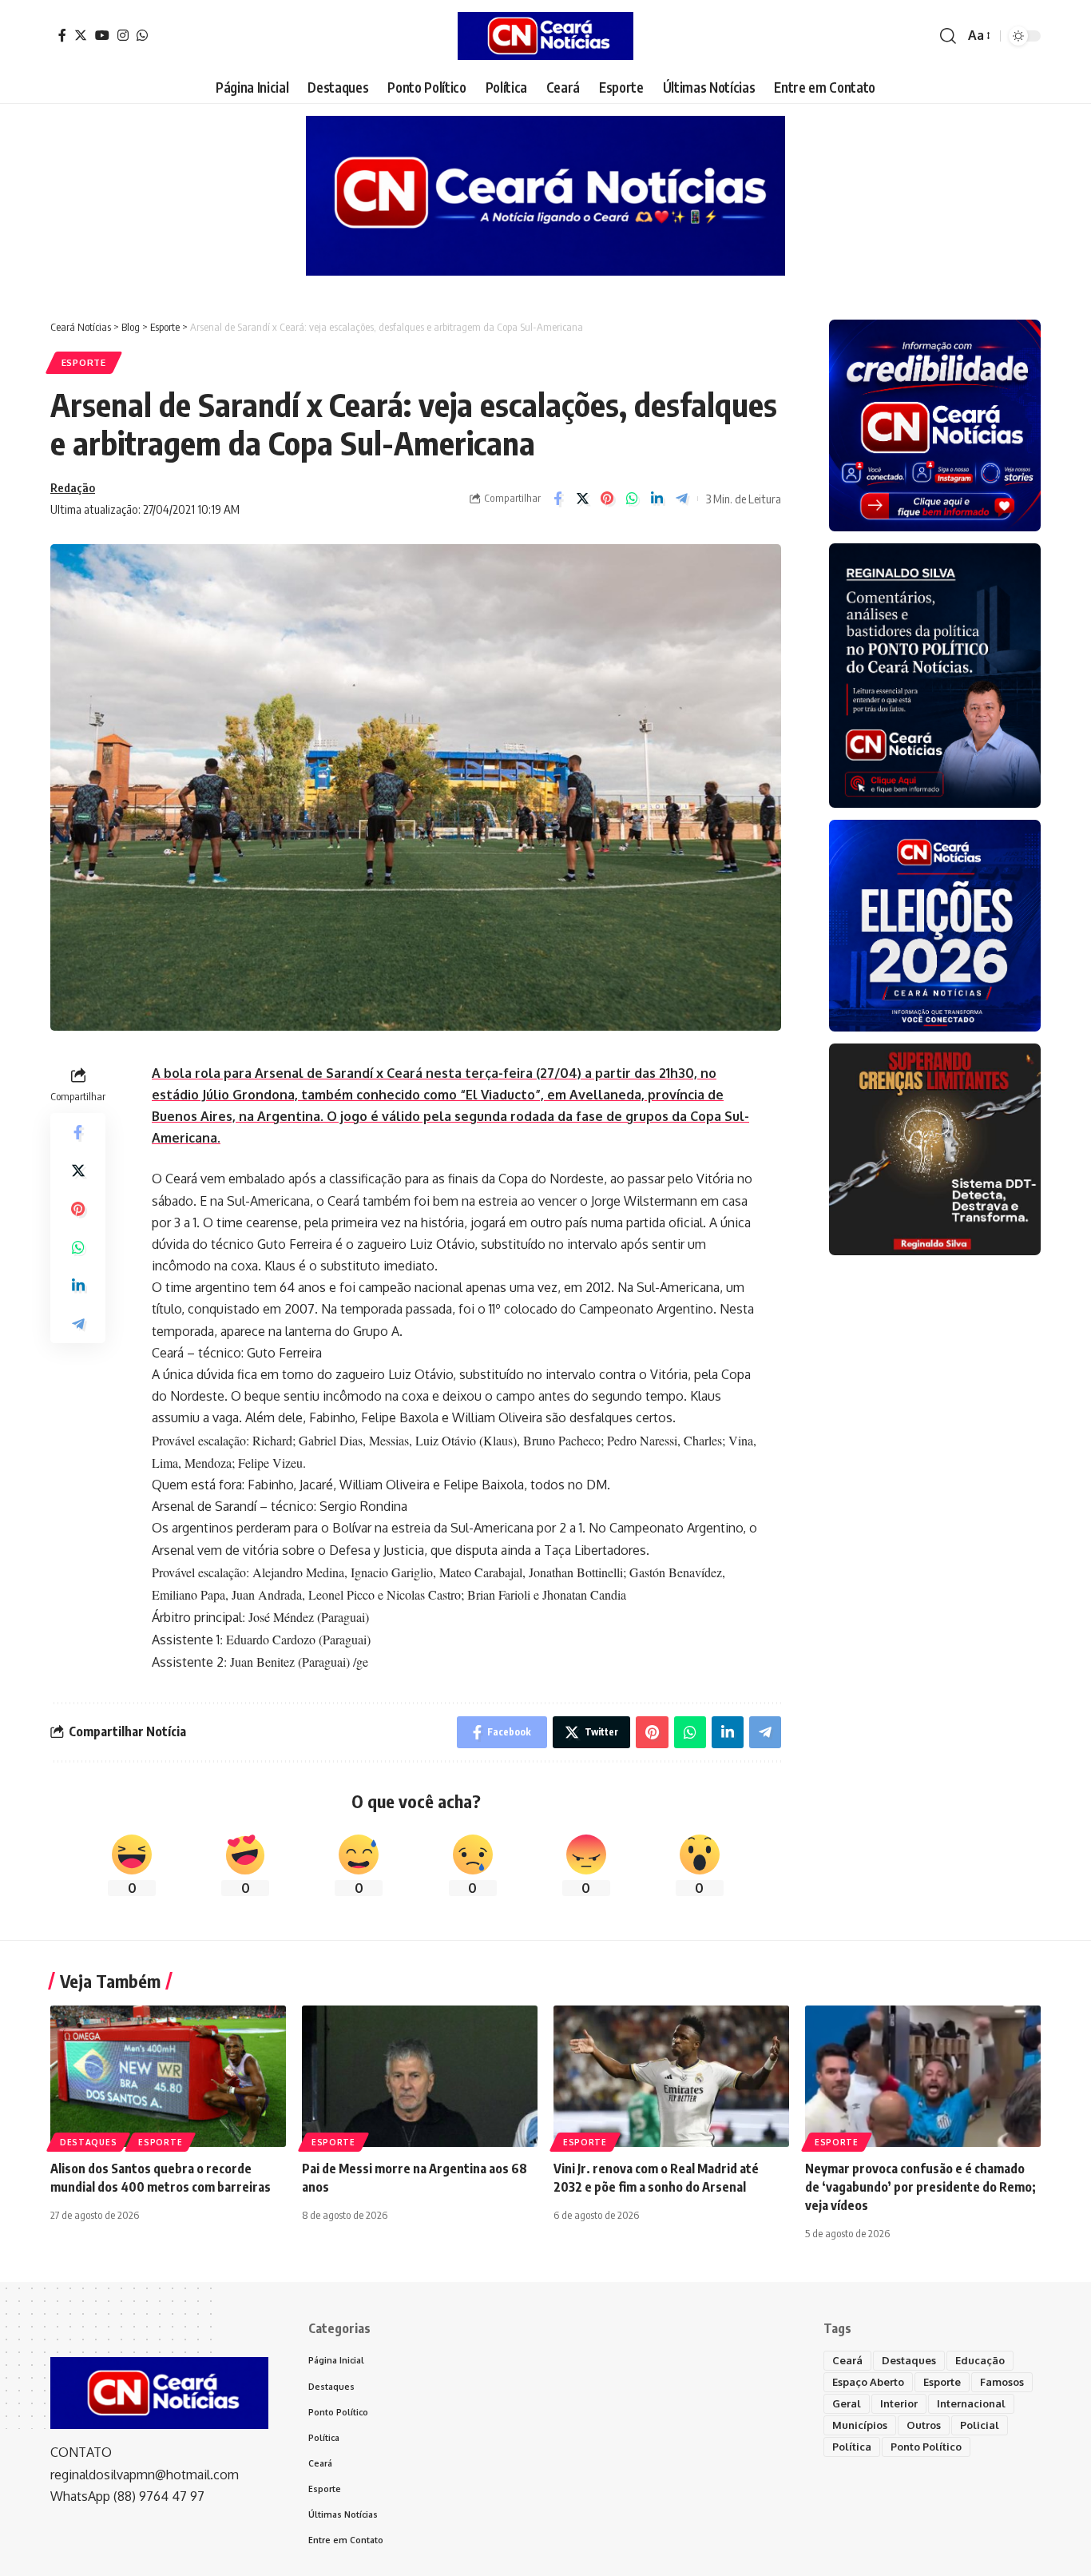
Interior (899, 2403)
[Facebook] (62, 35)
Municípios (860, 2425)
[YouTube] (102, 35)
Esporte (84, 362)
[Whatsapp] (142, 35)
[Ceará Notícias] (545, 36)
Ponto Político (926, 2447)
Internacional (971, 2403)
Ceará (847, 2360)
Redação (73, 487)
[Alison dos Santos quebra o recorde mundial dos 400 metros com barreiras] (168, 2076)
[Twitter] (81, 35)
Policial (980, 2425)
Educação (980, 2360)
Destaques (88, 2142)
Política (852, 2447)
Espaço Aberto (868, 2382)
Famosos (1002, 2382)
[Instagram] (123, 35)
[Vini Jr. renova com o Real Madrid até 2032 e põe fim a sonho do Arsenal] (671, 2076)
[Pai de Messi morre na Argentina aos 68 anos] (420, 2076)
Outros (924, 2425)
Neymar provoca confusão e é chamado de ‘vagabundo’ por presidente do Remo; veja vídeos (920, 2187)
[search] (948, 36)
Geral (847, 2403)
